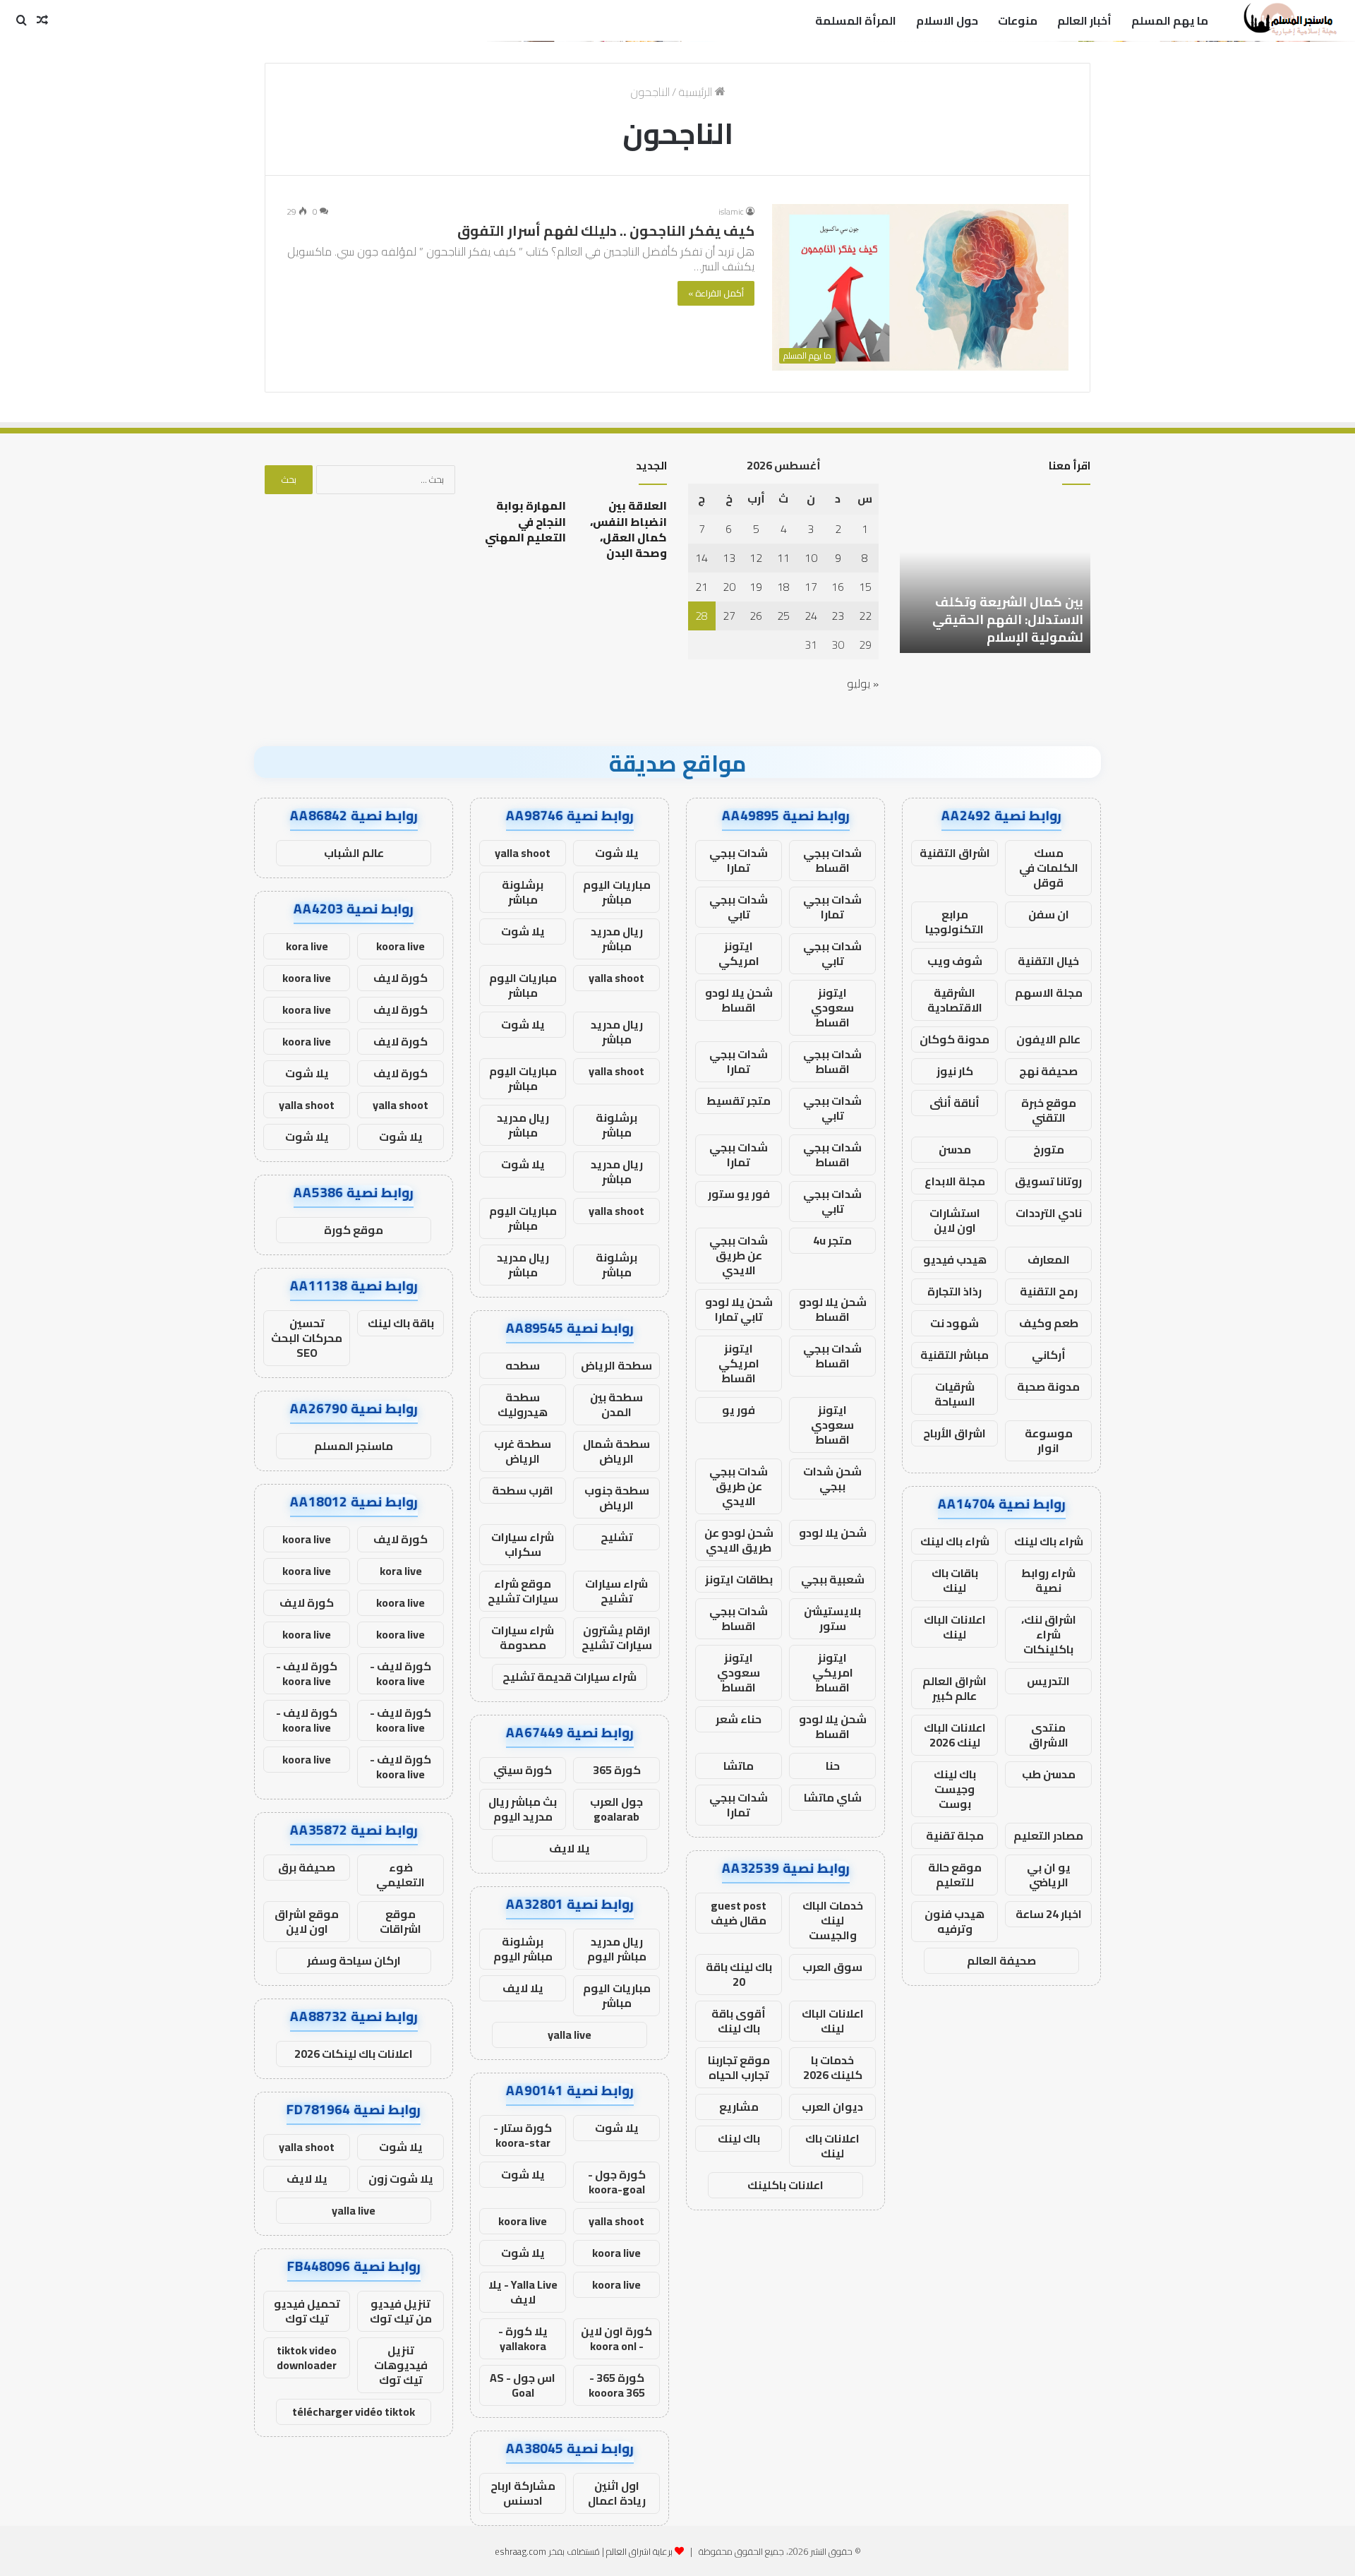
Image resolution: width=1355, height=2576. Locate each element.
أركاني (1049, 1355)
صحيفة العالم (1001, 1960)
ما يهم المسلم (1170, 20)
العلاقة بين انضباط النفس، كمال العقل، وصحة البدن (628, 529)
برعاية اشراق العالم (639, 2551)
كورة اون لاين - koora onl (616, 2338)
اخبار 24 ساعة (1049, 1914)
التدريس (1048, 1681)
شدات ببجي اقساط (832, 860)
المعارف (1049, 1259)
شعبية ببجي (833, 1579)
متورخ (1049, 1149)
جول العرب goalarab (616, 1809)
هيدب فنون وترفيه (954, 1921)
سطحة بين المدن (616, 1404)
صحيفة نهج (1048, 1071)
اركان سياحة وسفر (354, 1960)
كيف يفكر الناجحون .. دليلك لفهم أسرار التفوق (606, 230)
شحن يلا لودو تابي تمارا (739, 1309)
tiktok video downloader (307, 2358)
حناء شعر (739, 1719)
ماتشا (739, 1766)
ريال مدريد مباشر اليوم (617, 1949)
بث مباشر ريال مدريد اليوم (523, 1809)
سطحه (523, 1365)
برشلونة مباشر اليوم (523, 1949)
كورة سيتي (523, 1770)
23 (838, 616)
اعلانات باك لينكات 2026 (354, 2054)
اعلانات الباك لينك (955, 1627)
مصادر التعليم (1048, 1835)
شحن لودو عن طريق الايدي (739, 1540)
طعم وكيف (1049, 1323)
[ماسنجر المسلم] (1288, 20)
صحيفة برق (307, 1867)
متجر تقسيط (739, 1101)
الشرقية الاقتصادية (955, 1000)
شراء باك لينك (1049, 1541)
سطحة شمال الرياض (616, 1451)
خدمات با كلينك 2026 (833, 2067)
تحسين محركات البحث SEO (307, 1338)
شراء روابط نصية (1048, 1580)
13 (729, 558)
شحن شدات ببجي (832, 1479)
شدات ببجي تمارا (739, 860)
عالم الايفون (1048, 1039)
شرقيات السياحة (955, 1394)
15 (865, 587)
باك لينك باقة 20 (739, 1974)
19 (756, 587)
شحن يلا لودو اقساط (739, 1000)
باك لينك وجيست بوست (955, 1789)
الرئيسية (697, 92)
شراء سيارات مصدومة (523, 1637)
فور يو (739, 1410)
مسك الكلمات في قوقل (1049, 868)
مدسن (955, 1149)
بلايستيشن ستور (832, 1618)
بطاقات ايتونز (739, 1579)
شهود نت (954, 1323)
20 (729, 587)
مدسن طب (1049, 1774)
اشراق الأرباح (954, 1433)
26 (756, 616)
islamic (731, 211)
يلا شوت (617, 853)
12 (756, 558)
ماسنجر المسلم (354, 1446)
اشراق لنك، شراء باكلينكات (1049, 1634)
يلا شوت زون (401, 2179)
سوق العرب (832, 1967)
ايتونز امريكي (739, 953)
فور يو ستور (739, 1194)
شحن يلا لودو (833, 1533)
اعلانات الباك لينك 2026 (955, 1735)
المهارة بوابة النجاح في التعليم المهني (525, 521)
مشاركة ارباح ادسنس (523, 2493)
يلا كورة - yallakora (523, 2338)
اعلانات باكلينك (785, 2185)
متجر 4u (832, 1240)
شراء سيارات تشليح (616, 1591)
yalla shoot (523, 853)
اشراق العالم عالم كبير (954, 1688)
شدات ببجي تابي (739, 907)
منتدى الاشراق (1049, 1735)
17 (811, 587)
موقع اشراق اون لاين (307, 1921)
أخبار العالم (1084, 20)
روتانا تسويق (1048, 1181)
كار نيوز (955, 1071)
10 (811, 558)
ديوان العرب (832, 2107)
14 (701, 558)
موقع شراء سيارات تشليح (523, 1591)
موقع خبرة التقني (1049, 1110)
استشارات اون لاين (955, 1220)
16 (838, 587)
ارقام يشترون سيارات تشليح (617, 1637)
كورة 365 (617, 1770)
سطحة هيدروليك (523, 1404)
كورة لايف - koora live (401, 1673)
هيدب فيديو (955, 1259)
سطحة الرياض (616, 1365)
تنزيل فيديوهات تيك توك (401, 2365)
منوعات (1018, 20)
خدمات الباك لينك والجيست (833, 1920)
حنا (833, 1766)
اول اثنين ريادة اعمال (617, 2493)
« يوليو (863, 683)
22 (865, 616)
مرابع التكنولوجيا (954, 922)
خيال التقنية (1048, 961)
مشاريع (739, 2107)
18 (783, 587)
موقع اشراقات (401, 1921)
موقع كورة (354, 1230)
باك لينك (739, 2138)
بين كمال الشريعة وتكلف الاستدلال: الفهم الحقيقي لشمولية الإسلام (1008, 619)
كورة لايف (401, 978)
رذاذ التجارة (954, 1291)
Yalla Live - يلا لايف (523, 2292)
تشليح (617, 1537)
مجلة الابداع (955, 1181)
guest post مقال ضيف (739, 1913)
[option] (995, 575)
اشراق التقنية (955, 853)
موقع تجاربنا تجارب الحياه (739, 2067)
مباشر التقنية (954, 1355)
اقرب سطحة (523, 1490)
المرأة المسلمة (856, 20)
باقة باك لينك (401, 1323)
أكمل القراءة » (716, 293)
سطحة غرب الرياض (523, 1451)
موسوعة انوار (1049, 1440)
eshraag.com (520, 2551)
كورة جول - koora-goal (617, 2182)
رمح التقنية (1049, 1291)
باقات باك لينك (955, 1580)
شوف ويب (955, 961)
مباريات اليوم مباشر (617, 892)
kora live (307, 946)
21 (701, 587)
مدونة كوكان (954, 1039)
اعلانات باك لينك (832, 2146)
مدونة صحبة (1048, 1386)
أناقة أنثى (954, 1103)
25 (783, 616)
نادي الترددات (1049, 1213)
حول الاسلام (947, 20)
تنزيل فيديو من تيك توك (401, 2311)
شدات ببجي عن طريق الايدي (739, 1255)
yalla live (570, 2035)
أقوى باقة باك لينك (739, 2021)
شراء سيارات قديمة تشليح (570, 1677)
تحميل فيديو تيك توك (307, 2311)
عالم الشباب (354, 853)
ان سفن (1049, 914)
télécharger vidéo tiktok (354, 2412)
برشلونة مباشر (523, 892)
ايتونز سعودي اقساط (832, 1007)
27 (729, 616)
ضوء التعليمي (401, 1875)
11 (783, 558)
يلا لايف (570, 1848)
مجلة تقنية (955, 1835)
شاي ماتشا (833, 1797)
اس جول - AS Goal (523, 2385)
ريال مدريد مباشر (617, 939)
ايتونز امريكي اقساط (739, 1363)
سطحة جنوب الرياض (617, 1498)
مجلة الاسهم (1049, 993)
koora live (523, 2221)
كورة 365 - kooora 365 (617, 2385)
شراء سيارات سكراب (523, 1544)
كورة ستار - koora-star (523, 2135)
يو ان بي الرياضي (1049, 1875)
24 (811, 616)
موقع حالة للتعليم (955, 1875)
